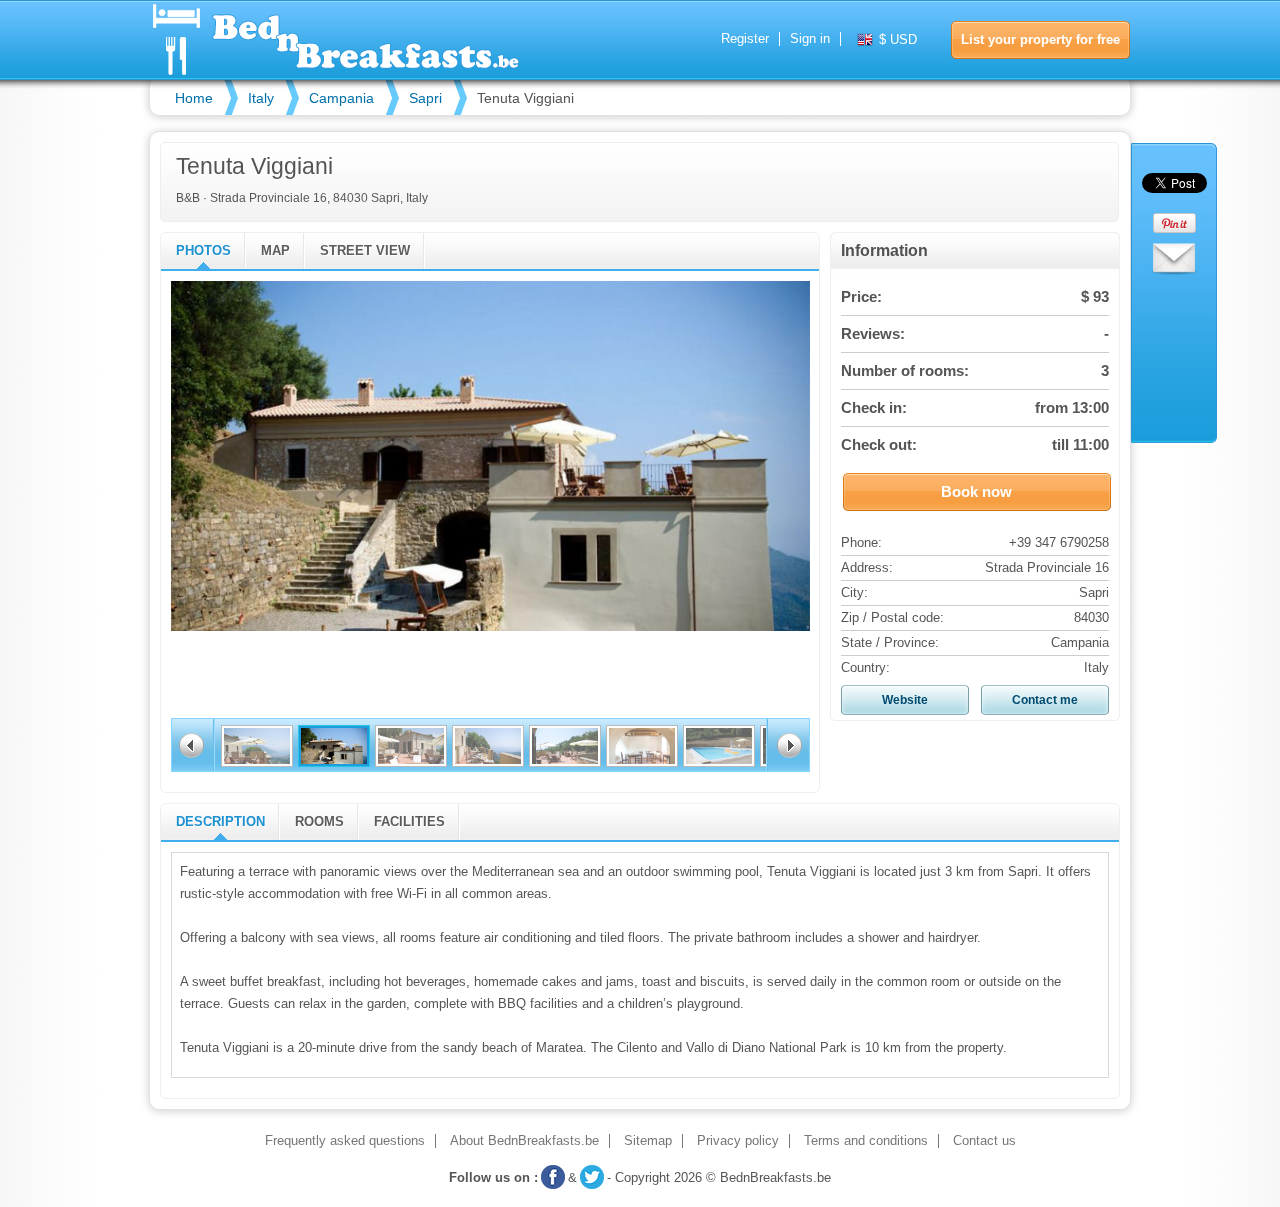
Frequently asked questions (345, 1141)
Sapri (425, 98)
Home (194, 98)
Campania (341, 98)
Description (220, 822)
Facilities (409, 822)
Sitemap (648, 1141)
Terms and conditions (866, 1141)
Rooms (319, 822)
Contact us (984, 1141)
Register (745, 39)
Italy (261, 98)
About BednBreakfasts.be (524, 1141)
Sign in (810, 39)
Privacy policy (738, 1141)
